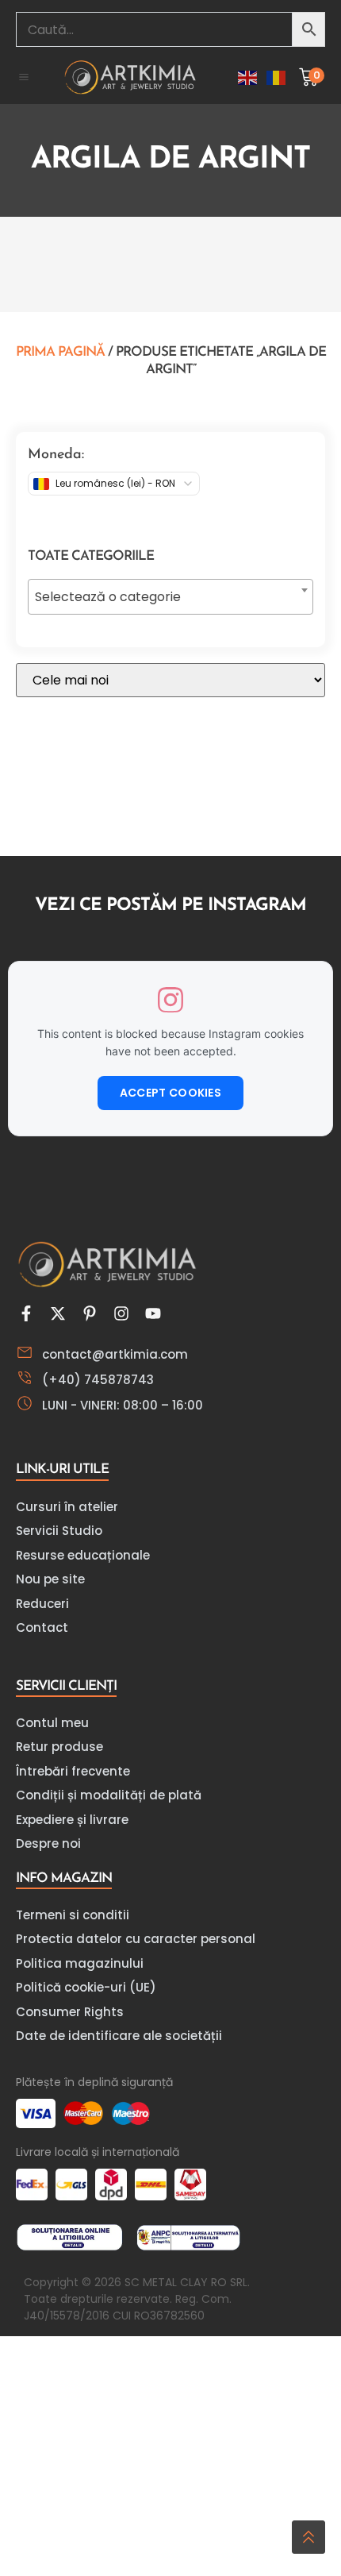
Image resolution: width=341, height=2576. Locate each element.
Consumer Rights (70, 2012)
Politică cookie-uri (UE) (86, 1987)
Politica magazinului (80, 1963)
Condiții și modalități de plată (109, 1795)
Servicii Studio (59, 1531)
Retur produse (59, 1747)
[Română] (277, 77)
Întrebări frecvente (73, 1771)
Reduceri (42, 1604)
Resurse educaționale (83, 1555)
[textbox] (170, 597)
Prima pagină (60, 352)
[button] (24, 77)
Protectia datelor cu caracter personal (136, 1939)
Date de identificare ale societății (119, 2036)
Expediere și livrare (72, 1820)
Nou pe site (50, 1579)
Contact (42, 1627)
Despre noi (48, 1843)
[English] (248, 77)
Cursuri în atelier (67, 1507)
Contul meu (52, 1723)
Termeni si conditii (73, 1915)
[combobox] (170, 597)
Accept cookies (170, 1093)
